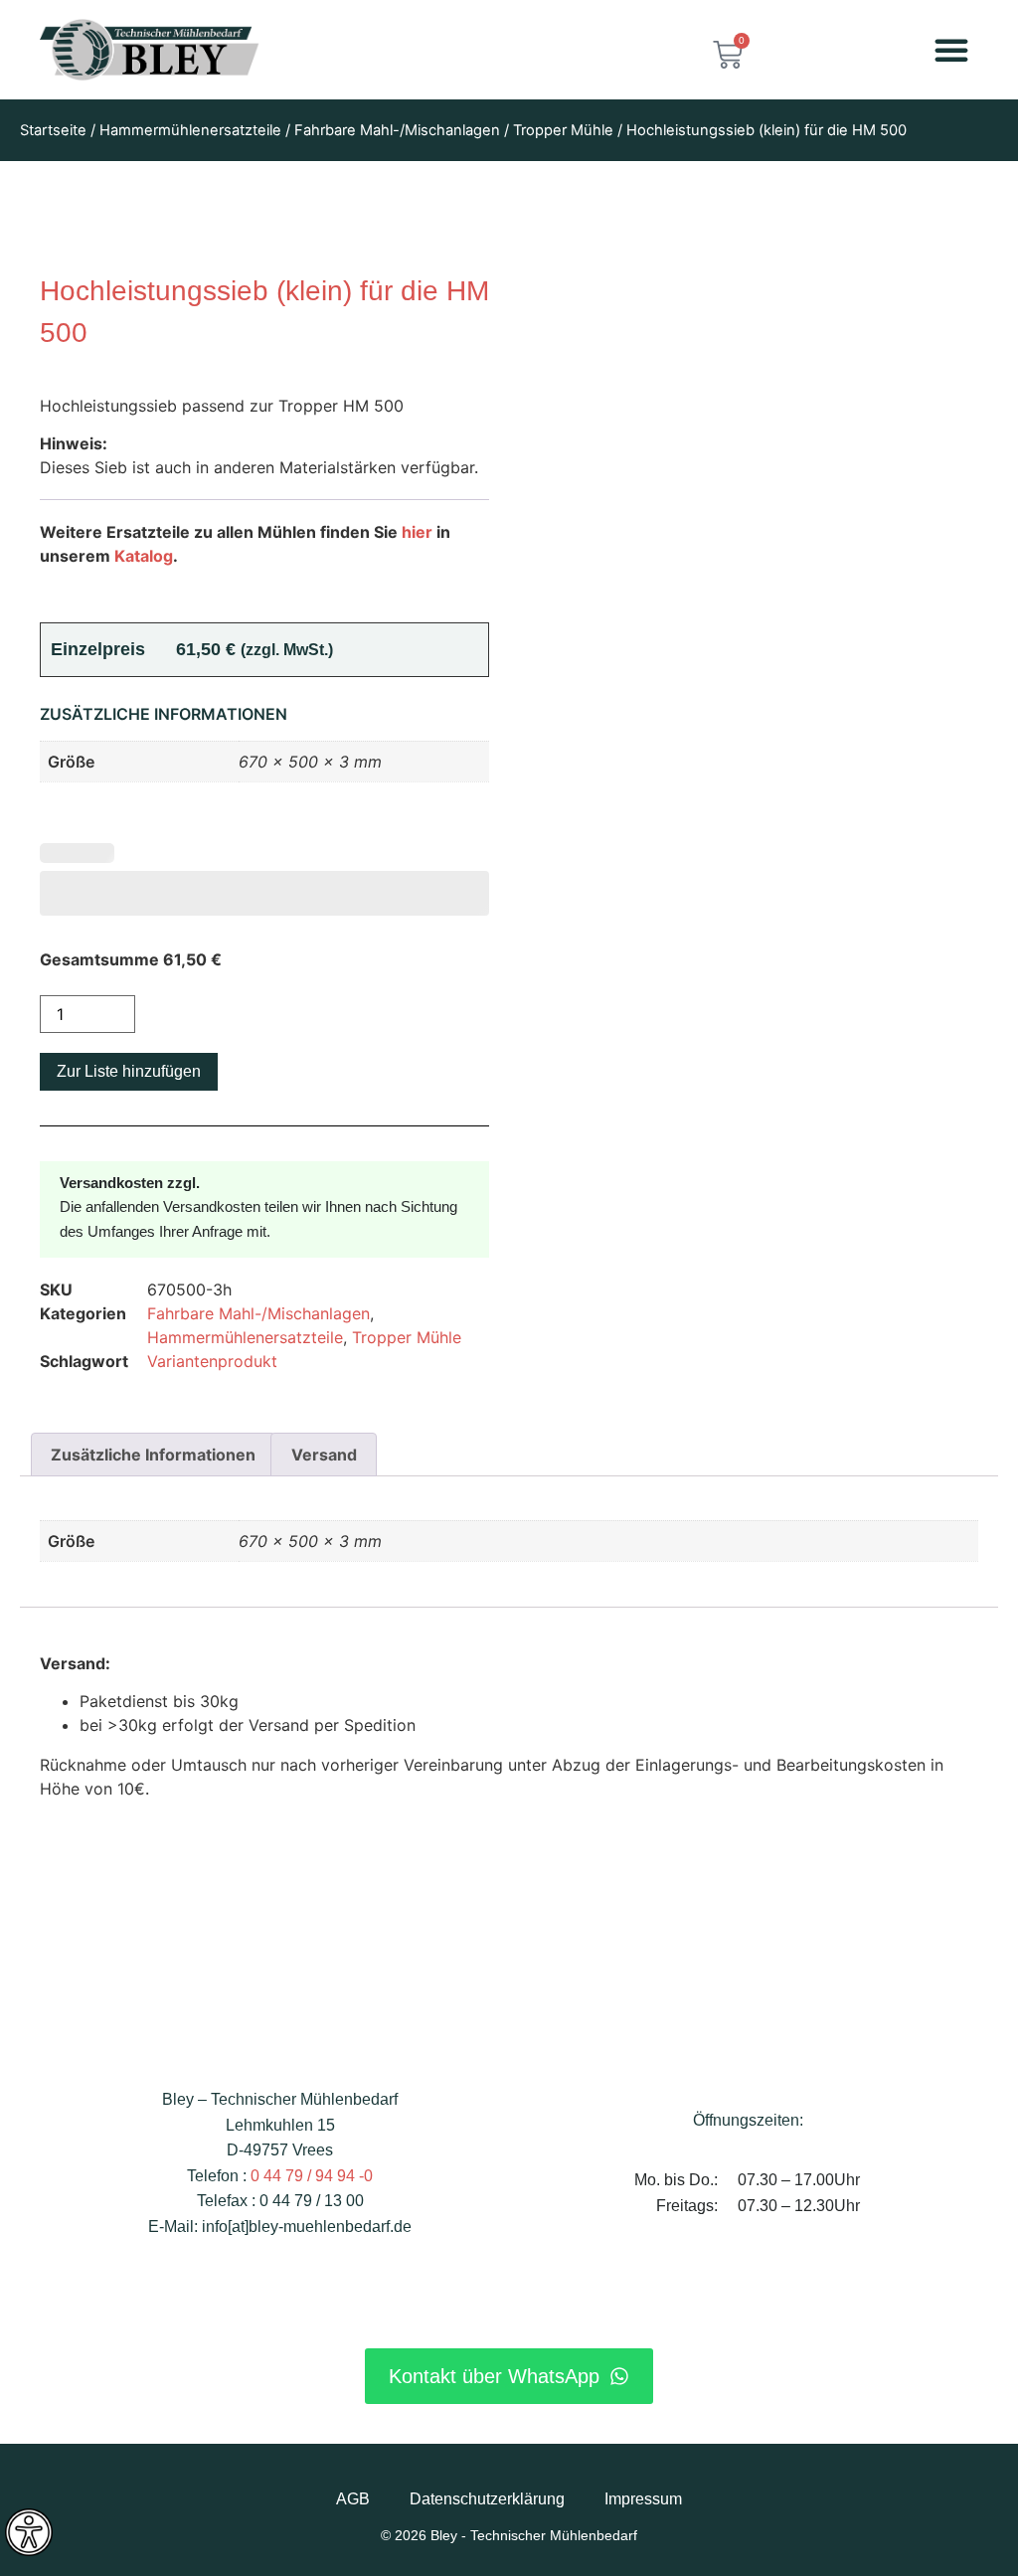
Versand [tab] (324, 1455)
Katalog (144, 556)
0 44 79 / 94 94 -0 (312, 2176)
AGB (353, 2499)
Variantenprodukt (212, 1361)
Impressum (643, 2499)
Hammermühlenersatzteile (190, 130)
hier (417, 532)
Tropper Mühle (563, 130)
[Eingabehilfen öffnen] (29, 2532)
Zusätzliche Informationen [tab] (153, 1455)
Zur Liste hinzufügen (129, 1071)
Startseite (53, 130)
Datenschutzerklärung (487, 2499)
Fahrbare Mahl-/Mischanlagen (397, 130)
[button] (951, 50)
